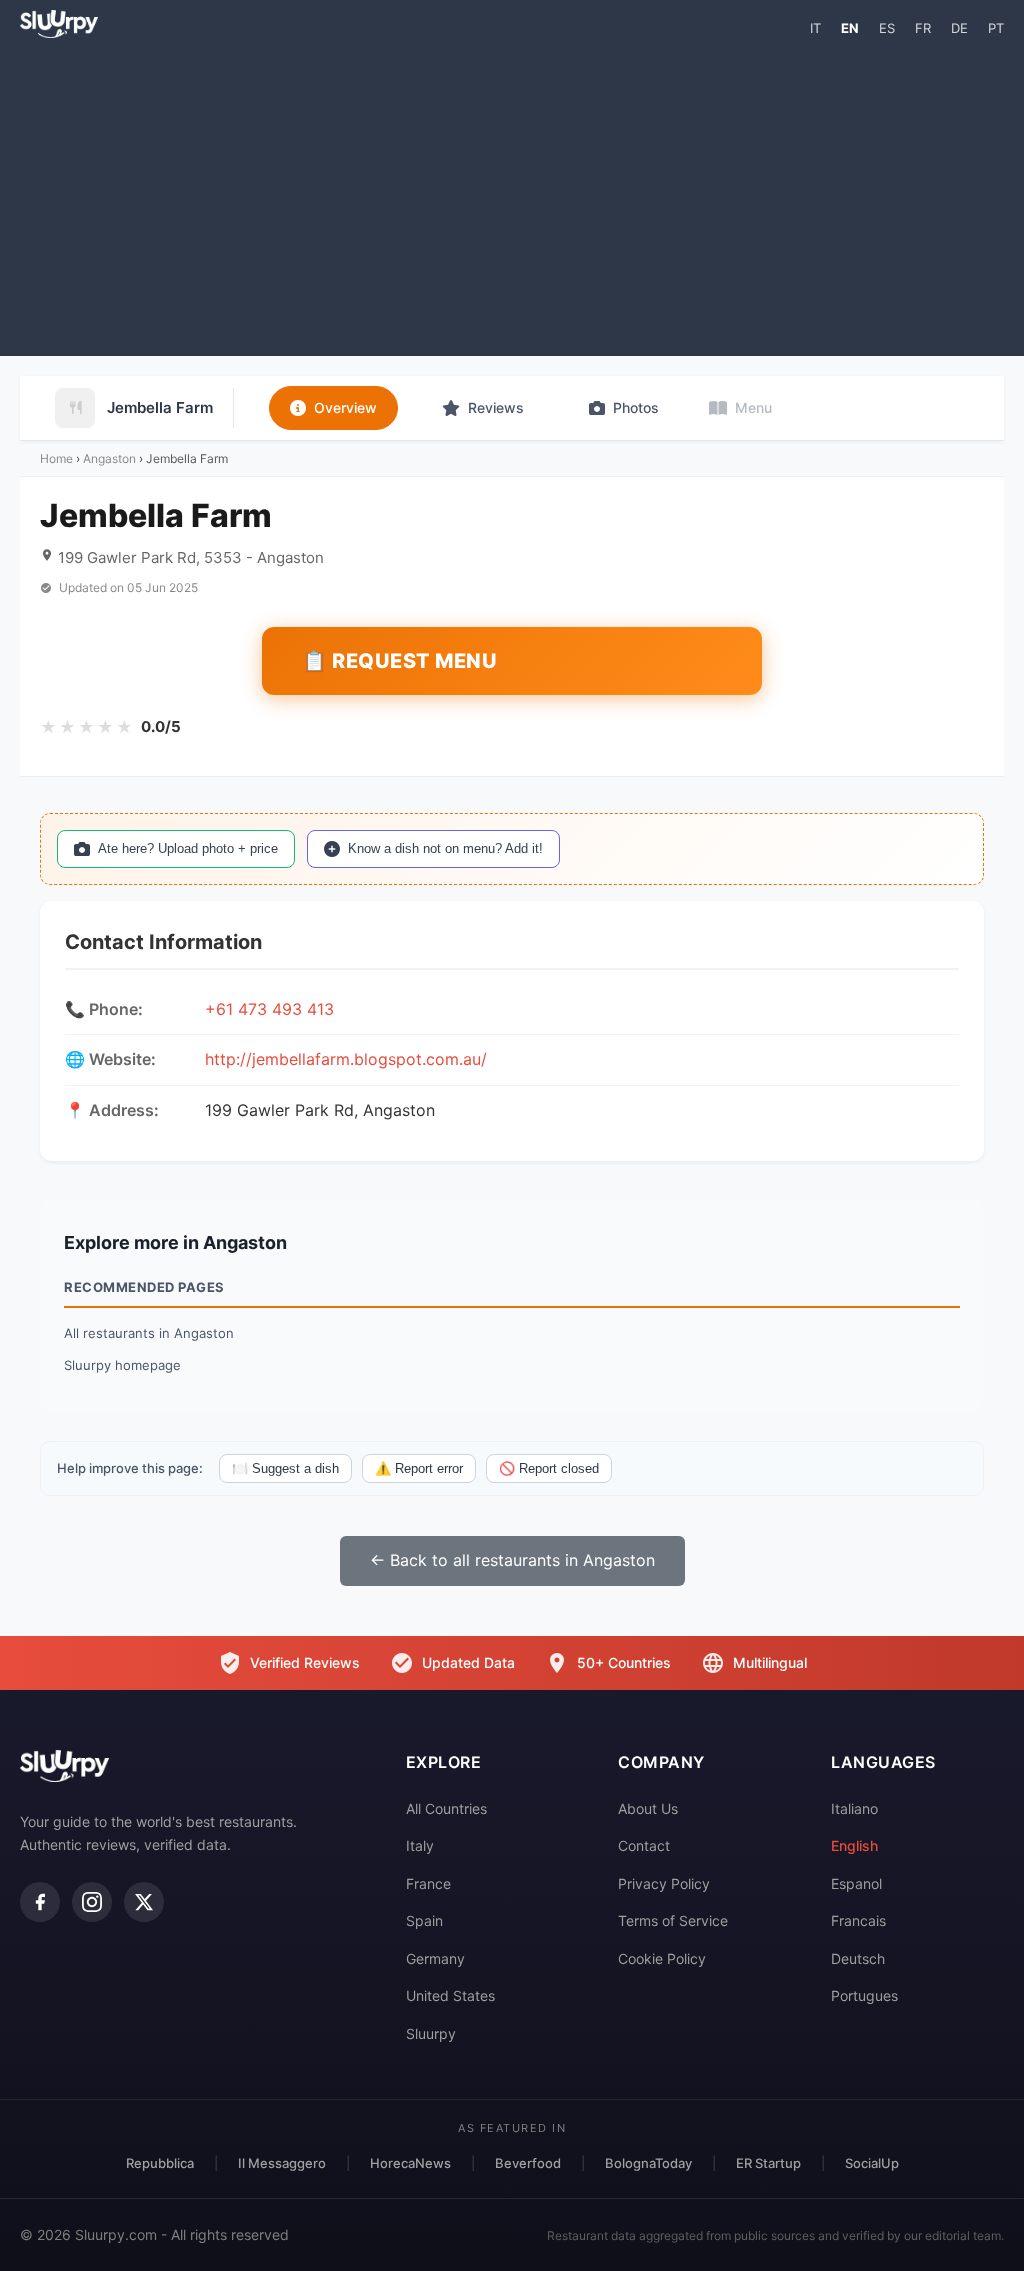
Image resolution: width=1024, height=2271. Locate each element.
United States (450, 1995)
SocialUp (872, 2163)
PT (996, 28)
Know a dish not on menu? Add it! (445, 848)
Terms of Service (673, 1920)
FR (923, 28)
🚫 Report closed (549, 1468)
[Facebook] (40, 1902)
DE (959, 28)
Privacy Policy (664, 1883)
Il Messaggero (282, 2163)
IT (815, 28)
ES (887, 28)
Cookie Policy (662, 1958)
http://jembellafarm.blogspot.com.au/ (346, 1059)
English (854, 1845)
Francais (858, 1920)
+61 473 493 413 (269, 1009)
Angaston (109, 458)
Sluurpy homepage (122, 1365)
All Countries (446, 1808)
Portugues (864, 1995)
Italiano (854, 1808)
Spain (424, 1920)
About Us (648, 1808)
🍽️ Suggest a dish (285, 1468)
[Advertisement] (512, 196)
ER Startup (768, 2163)
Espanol (856, 1883)
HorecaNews (410, 2163)
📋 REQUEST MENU (399, 661)
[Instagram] (92, 1902)
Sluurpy (431, 2033)
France (428, 1883)
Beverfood (528, 2163)
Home (56, 458)
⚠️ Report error (419, 1468)
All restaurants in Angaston (149, 1333)
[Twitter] (144, 1902)
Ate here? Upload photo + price (188, 848)
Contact (644, 1845)
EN (850, 28)
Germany (435, 1958)
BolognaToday (648, 2163)
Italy (420, 1845)
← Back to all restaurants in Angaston (512, 1560)
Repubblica (160, 2163)
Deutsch (858, 1958)
